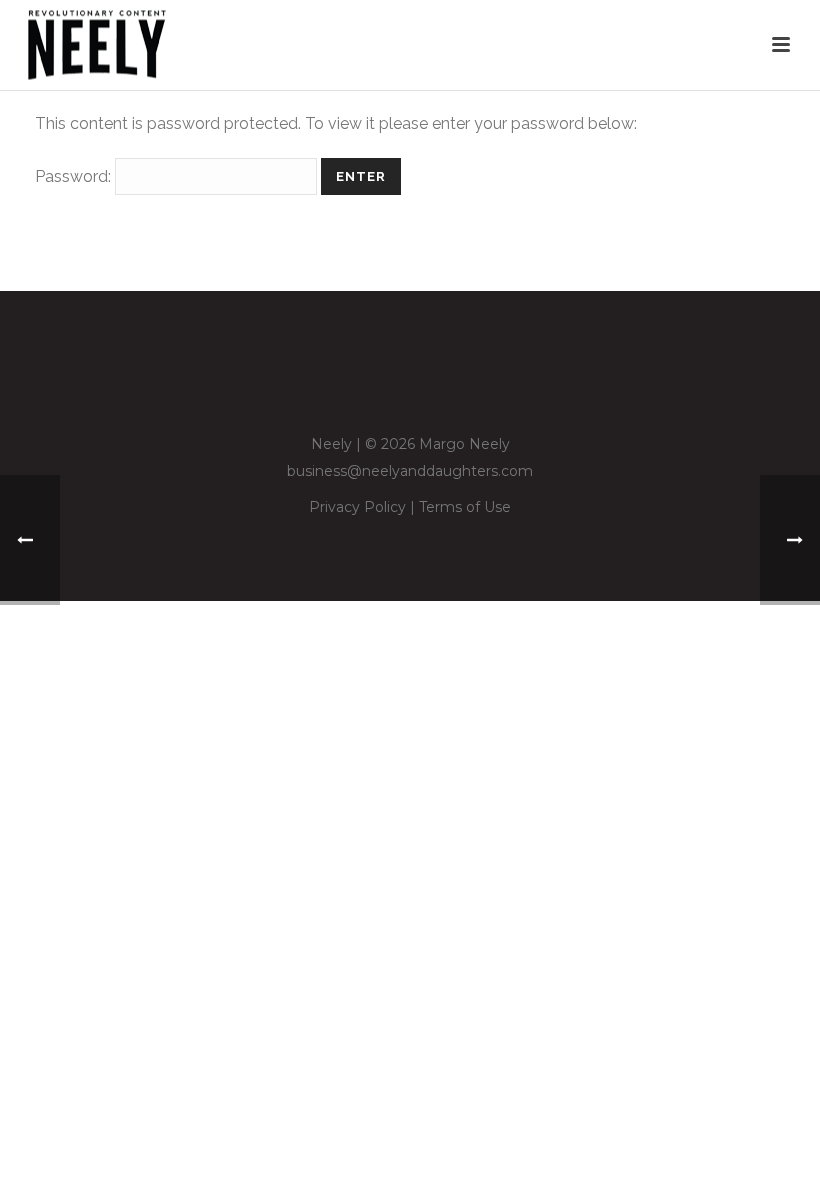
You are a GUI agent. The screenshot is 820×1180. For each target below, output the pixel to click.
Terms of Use (465, 507)
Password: (75, 176)
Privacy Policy (357, 507)
